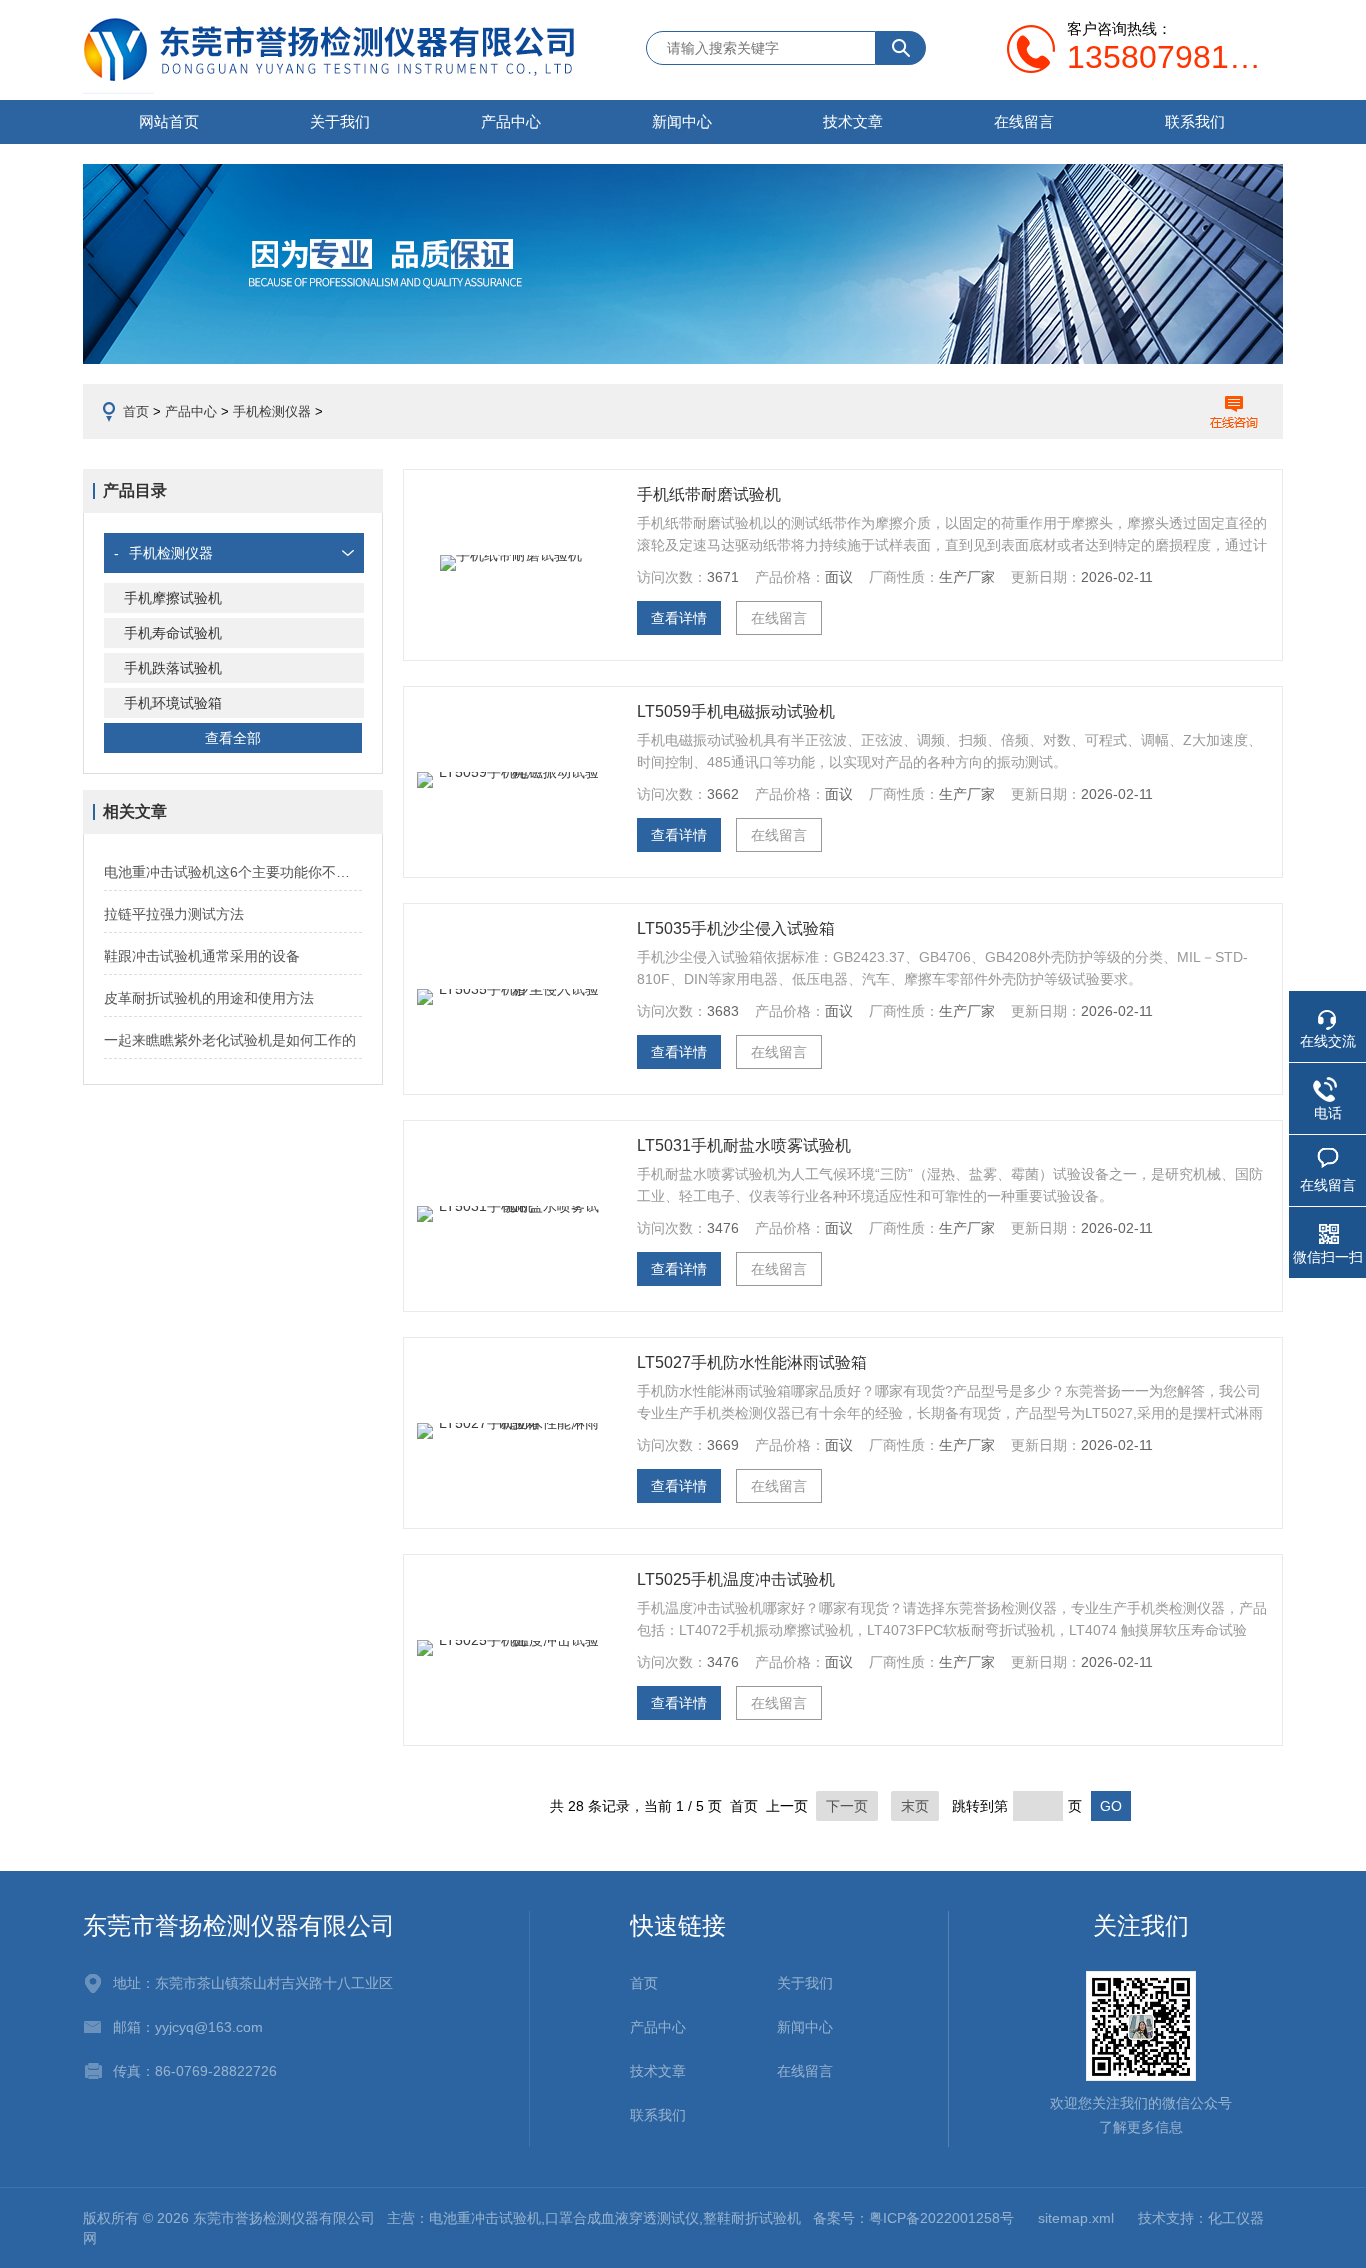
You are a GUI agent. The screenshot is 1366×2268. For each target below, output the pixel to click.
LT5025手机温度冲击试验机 (736, 1579)
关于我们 (340, 121)
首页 (136, 411)
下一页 (847, 1806)
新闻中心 (682, 121)
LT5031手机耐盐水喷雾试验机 (744, 1145)
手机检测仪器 (272, 411)
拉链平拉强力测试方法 (174, 914)
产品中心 (511, 121)
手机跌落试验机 (173, 668)
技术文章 (853, 121)
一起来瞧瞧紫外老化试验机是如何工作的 (230, 1040)
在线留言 (1024, 121)
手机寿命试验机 (173, 633)
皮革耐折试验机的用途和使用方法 (209, 998)
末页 (915, 1806)
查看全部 (233, 738)
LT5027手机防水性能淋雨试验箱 (752, 1362)
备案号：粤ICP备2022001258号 (913, 2218)
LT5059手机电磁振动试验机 (736, 711)
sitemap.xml (1076, 2218)
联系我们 (1195, 121)
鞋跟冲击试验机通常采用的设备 (202, 956)
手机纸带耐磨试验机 (709, 494)
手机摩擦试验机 (173, 598)
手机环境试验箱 (173, 703)
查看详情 (679, 618)
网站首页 (169, 121)
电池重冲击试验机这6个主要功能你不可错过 (233, 872)
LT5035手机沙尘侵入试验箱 (736, 928)
